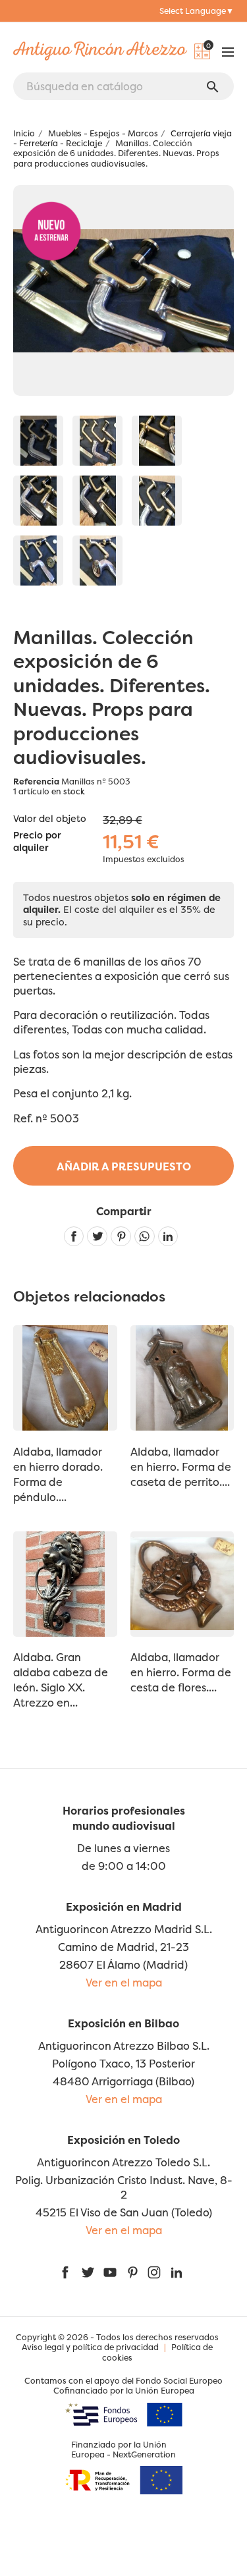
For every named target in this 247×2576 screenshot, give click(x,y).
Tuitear (97, 1237)
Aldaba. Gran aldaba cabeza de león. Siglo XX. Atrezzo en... (61, 1680)
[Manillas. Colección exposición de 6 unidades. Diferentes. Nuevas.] (38, 441)
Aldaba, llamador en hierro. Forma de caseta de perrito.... (181, 1467)
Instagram (154, 2272)
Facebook (65, 2272)
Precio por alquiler (37, 842)
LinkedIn (177, 2272)
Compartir (74, 1237)
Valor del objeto (50, 819)
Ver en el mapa (124, 1983)
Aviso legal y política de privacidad (90, 2347)
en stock (68, 791)
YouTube (110, 2272)
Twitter (88, 2272)
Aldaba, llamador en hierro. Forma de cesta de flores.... (181, 1672)
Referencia (36, 781)
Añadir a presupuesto (124, 1166)
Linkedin (168, 1237)
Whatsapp (145, 1237)
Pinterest (121, 1237)
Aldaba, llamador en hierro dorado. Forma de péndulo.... (58, 1474)
